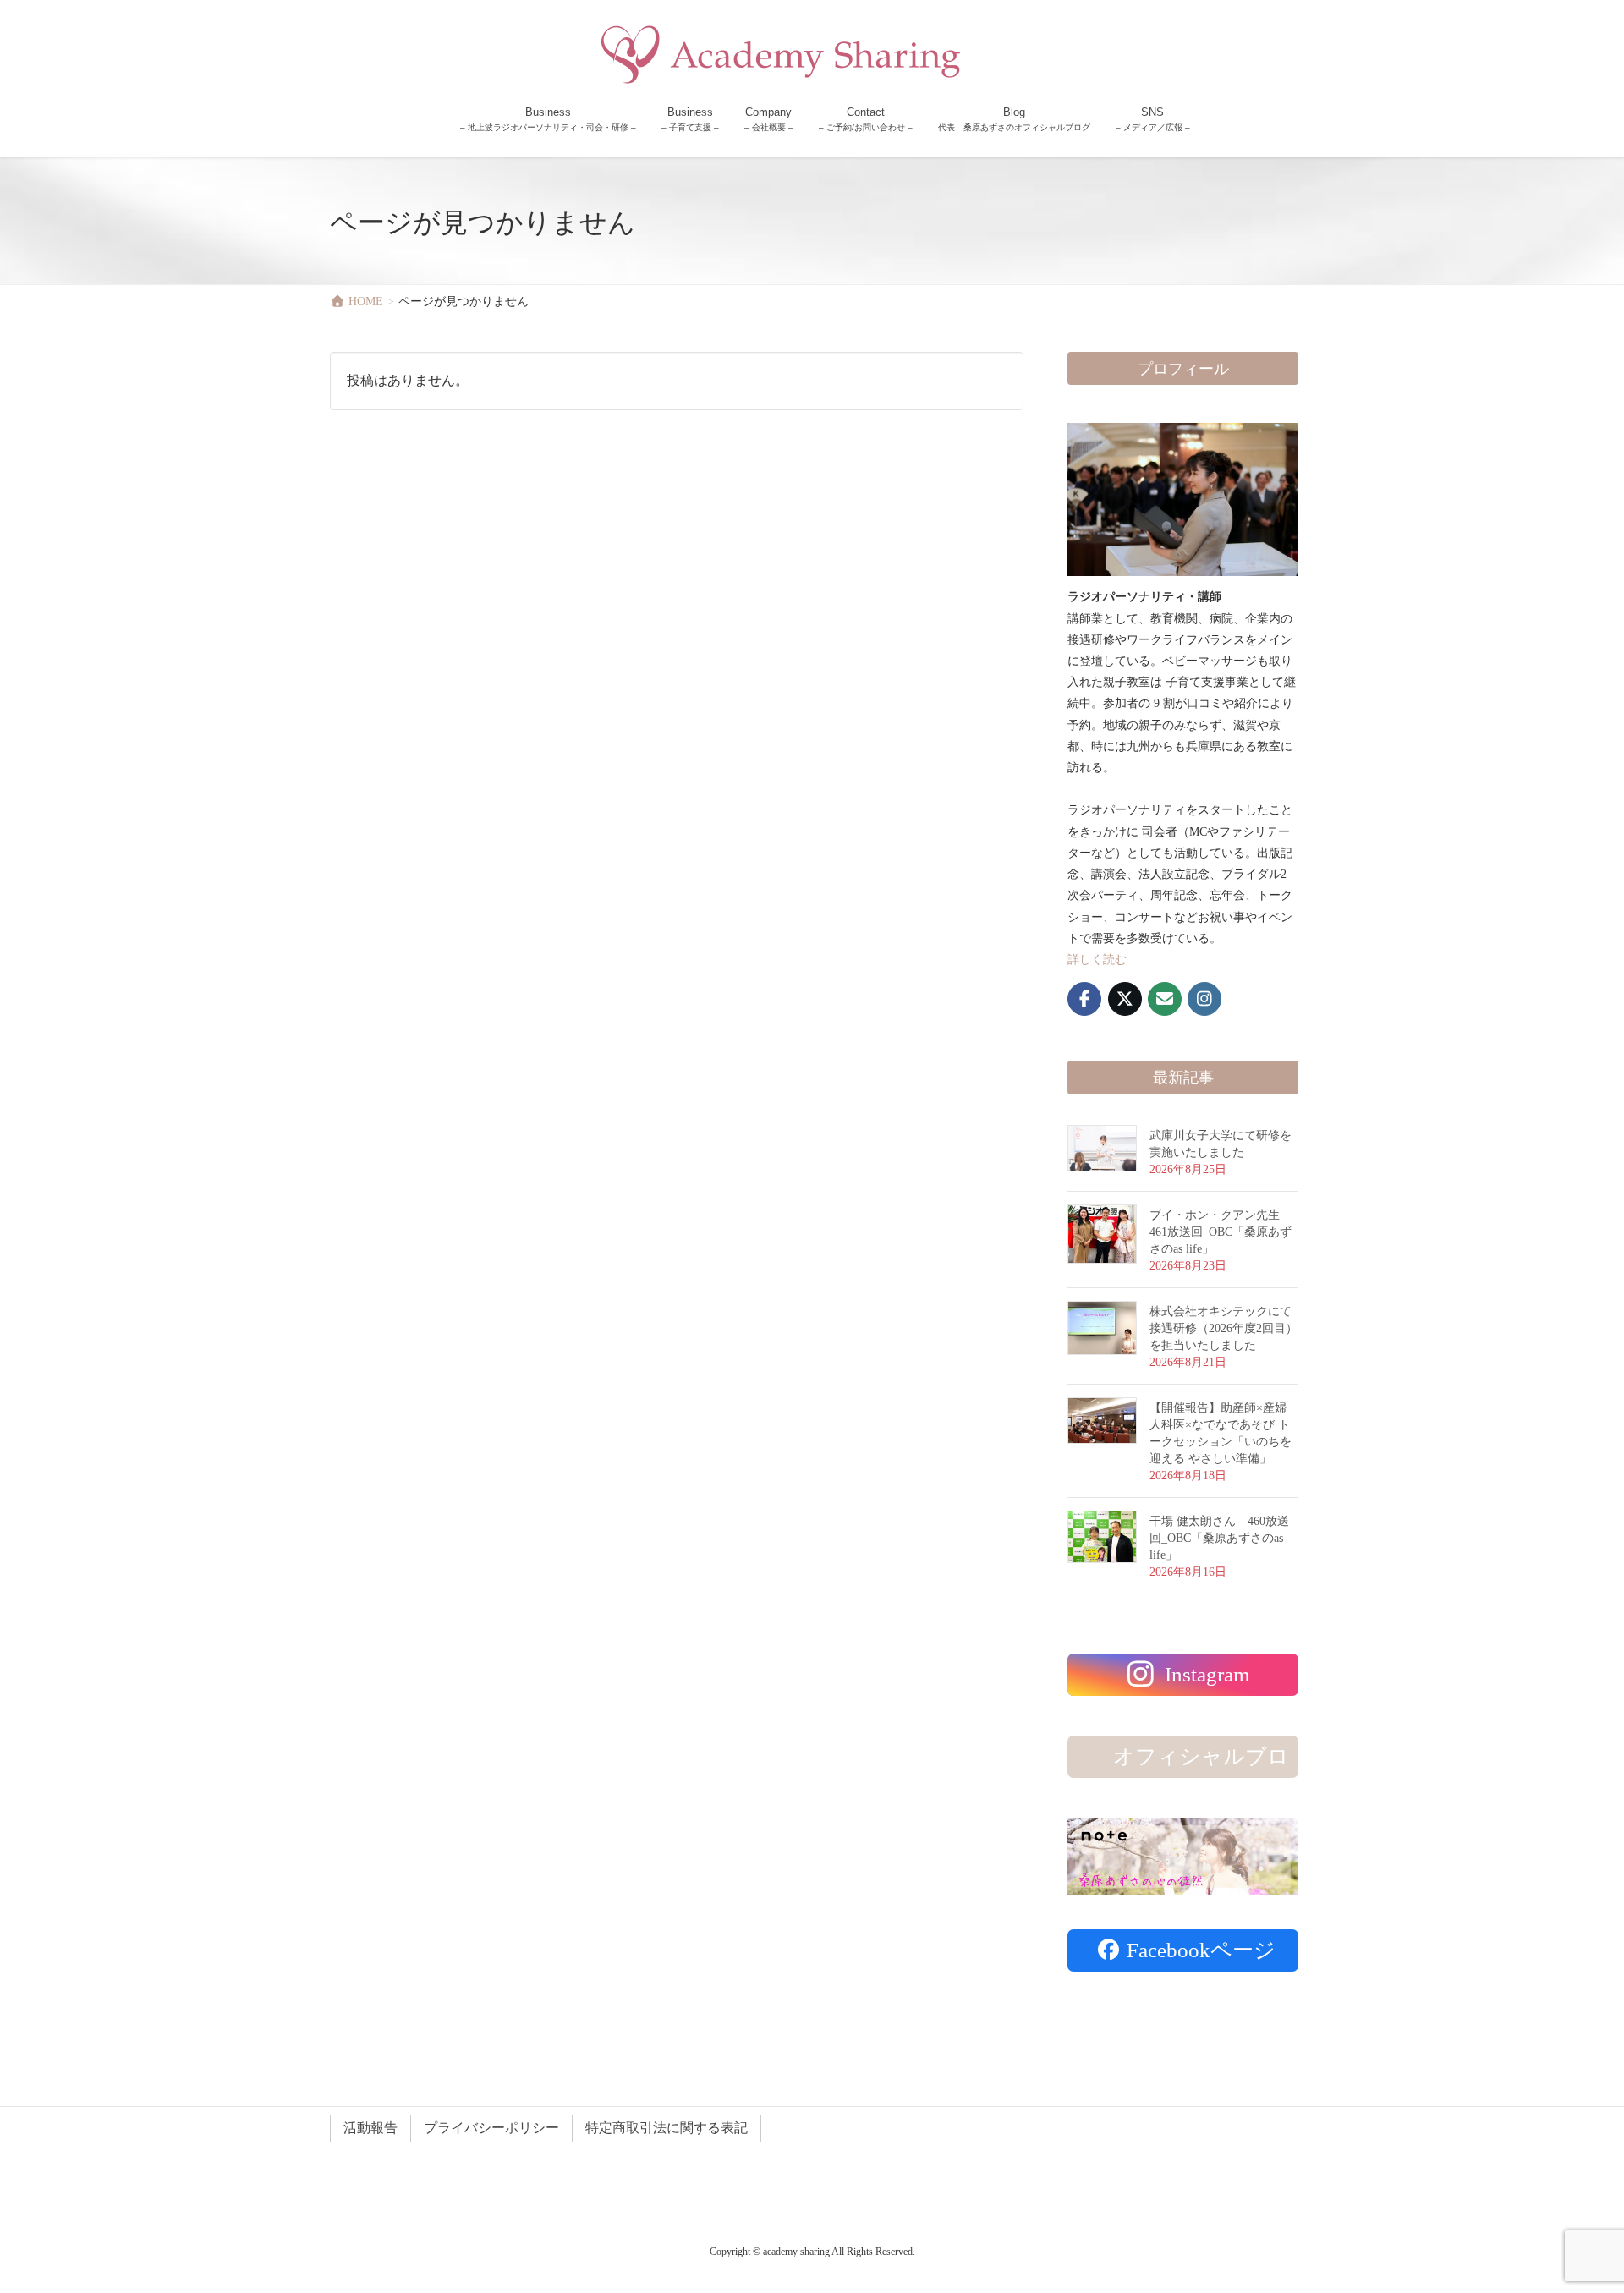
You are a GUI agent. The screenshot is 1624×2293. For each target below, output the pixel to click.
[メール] (1165, 999)
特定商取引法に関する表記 (667, 2128)
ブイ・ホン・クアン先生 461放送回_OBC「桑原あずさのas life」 (1221, 1232)
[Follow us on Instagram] (1204, 999)
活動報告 (370, 2128)
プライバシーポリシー (491, 2128)
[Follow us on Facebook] (1084, 999)
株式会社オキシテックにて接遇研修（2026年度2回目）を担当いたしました (1223, 1328)
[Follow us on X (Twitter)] (1125, 999)
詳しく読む (1097, 960)
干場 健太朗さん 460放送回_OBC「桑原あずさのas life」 (1219, 1538)
